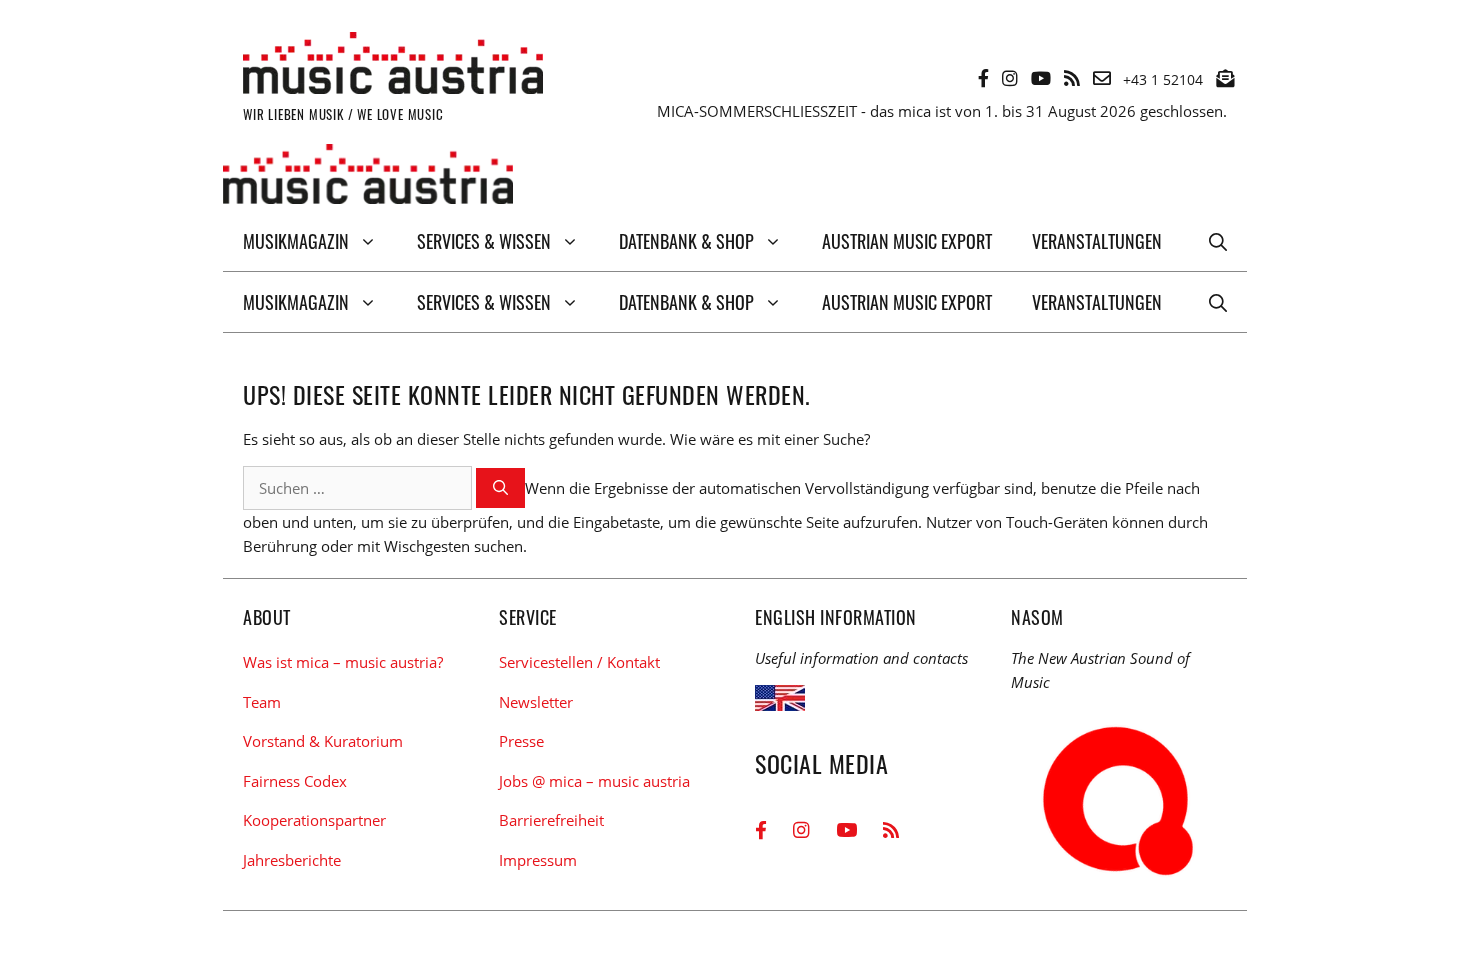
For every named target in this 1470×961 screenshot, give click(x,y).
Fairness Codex (295, 781)
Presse (521, 741)
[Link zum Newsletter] (1225, 78)
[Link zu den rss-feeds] (1072, 78)
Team (262, 702)
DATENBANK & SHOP (686, 241)
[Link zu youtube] (1041, 78)
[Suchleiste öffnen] (1218, 241)
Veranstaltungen (1097, 241)
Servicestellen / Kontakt (579, 662)
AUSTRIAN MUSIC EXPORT (907, 241)
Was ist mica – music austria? (343, 662)
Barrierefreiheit (551, 820)
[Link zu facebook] (983, 78)
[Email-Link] (1102, 78)
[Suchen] (500, 488)
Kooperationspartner (314, 820)
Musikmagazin (296, 241)
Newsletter (536, 702)
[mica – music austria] (368, 177)
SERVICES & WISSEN (484, 241)
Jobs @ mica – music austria (594, 781)
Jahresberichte (292, 860)
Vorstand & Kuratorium (323, 741)
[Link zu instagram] (1010, 78)
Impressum (538, 860)
